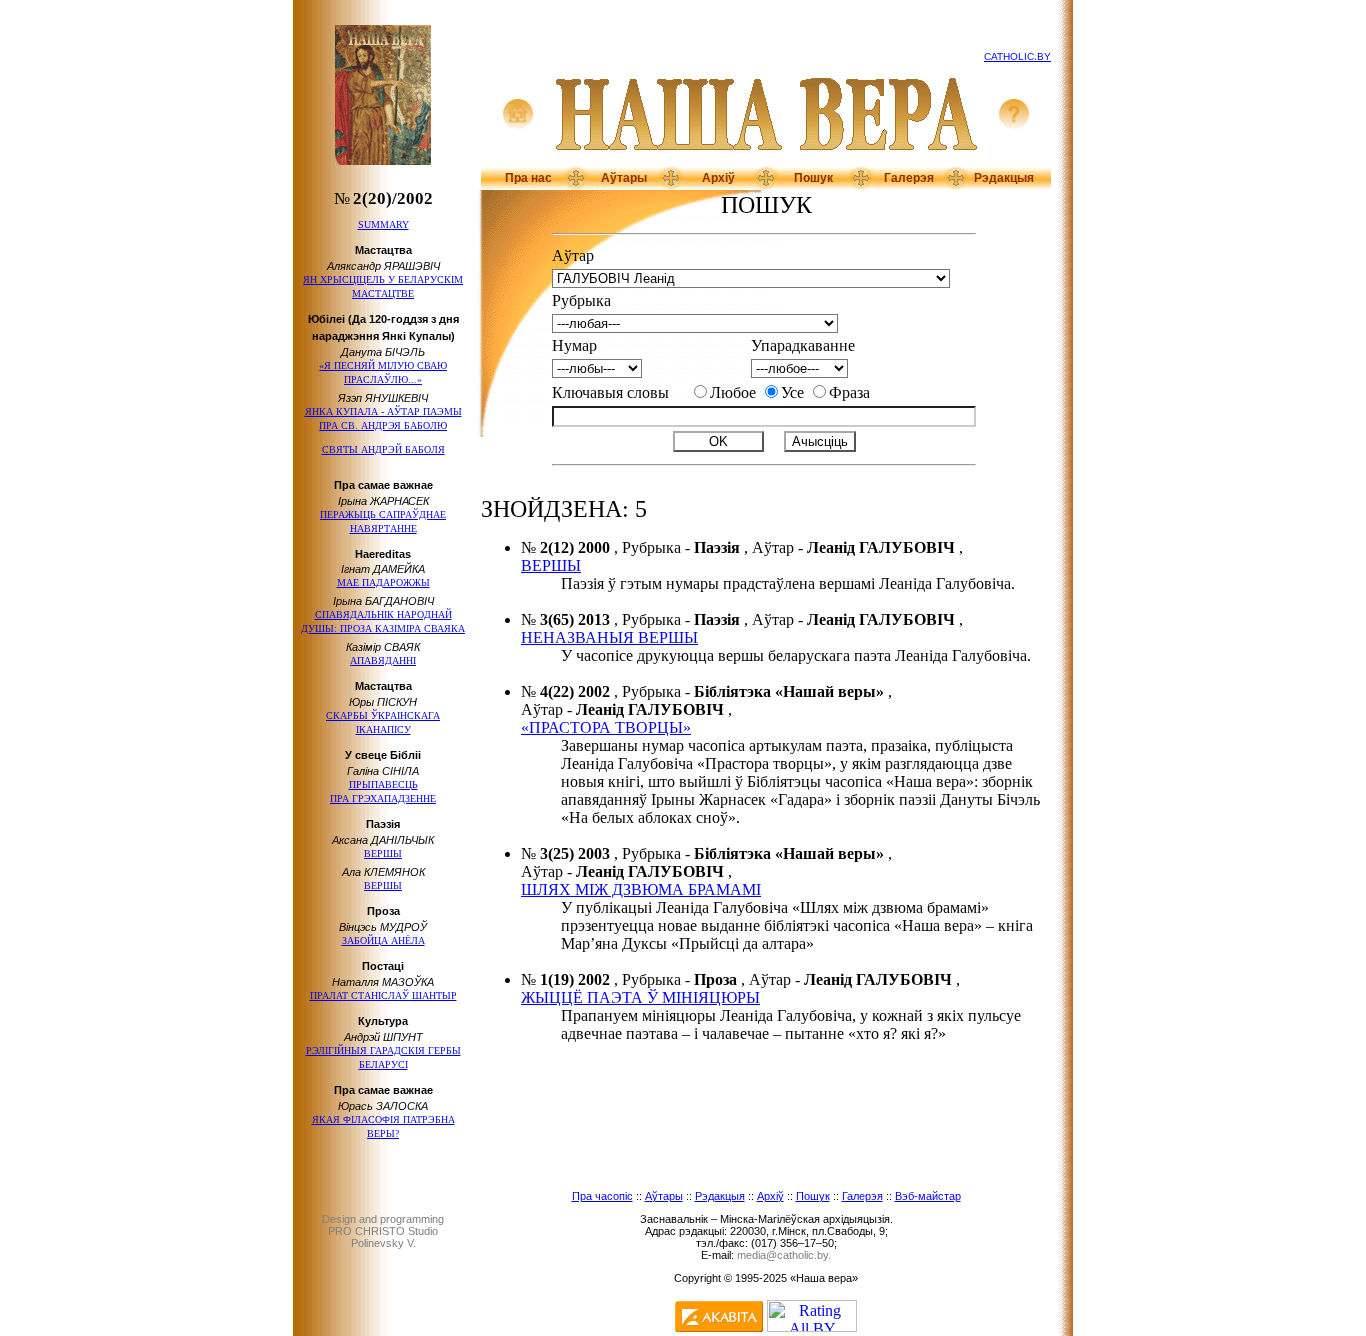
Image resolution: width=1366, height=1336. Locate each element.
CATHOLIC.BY (1017, 56)
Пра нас (528, 178)
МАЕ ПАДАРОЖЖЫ (383, 582)
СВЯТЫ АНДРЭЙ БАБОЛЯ (383, 449)
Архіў (718, 178)
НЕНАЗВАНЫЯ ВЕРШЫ (609, 637)
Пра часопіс (602, 1196)
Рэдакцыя (1004, 178)
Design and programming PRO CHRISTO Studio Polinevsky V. (383, 1231)
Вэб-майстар (928, 1196)
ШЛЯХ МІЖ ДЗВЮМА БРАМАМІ (641, 889)
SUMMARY (383, 224)
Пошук (813, 178)
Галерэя (909, 178)
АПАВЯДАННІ (383, 660)
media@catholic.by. (784, 1255)
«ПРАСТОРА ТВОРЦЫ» (606, 727)
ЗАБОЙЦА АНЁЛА (383, 940)
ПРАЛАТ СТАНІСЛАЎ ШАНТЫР (383, 995)
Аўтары (624, 178)
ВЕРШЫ (383, 853)
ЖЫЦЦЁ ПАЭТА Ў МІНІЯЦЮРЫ (640, 997)
